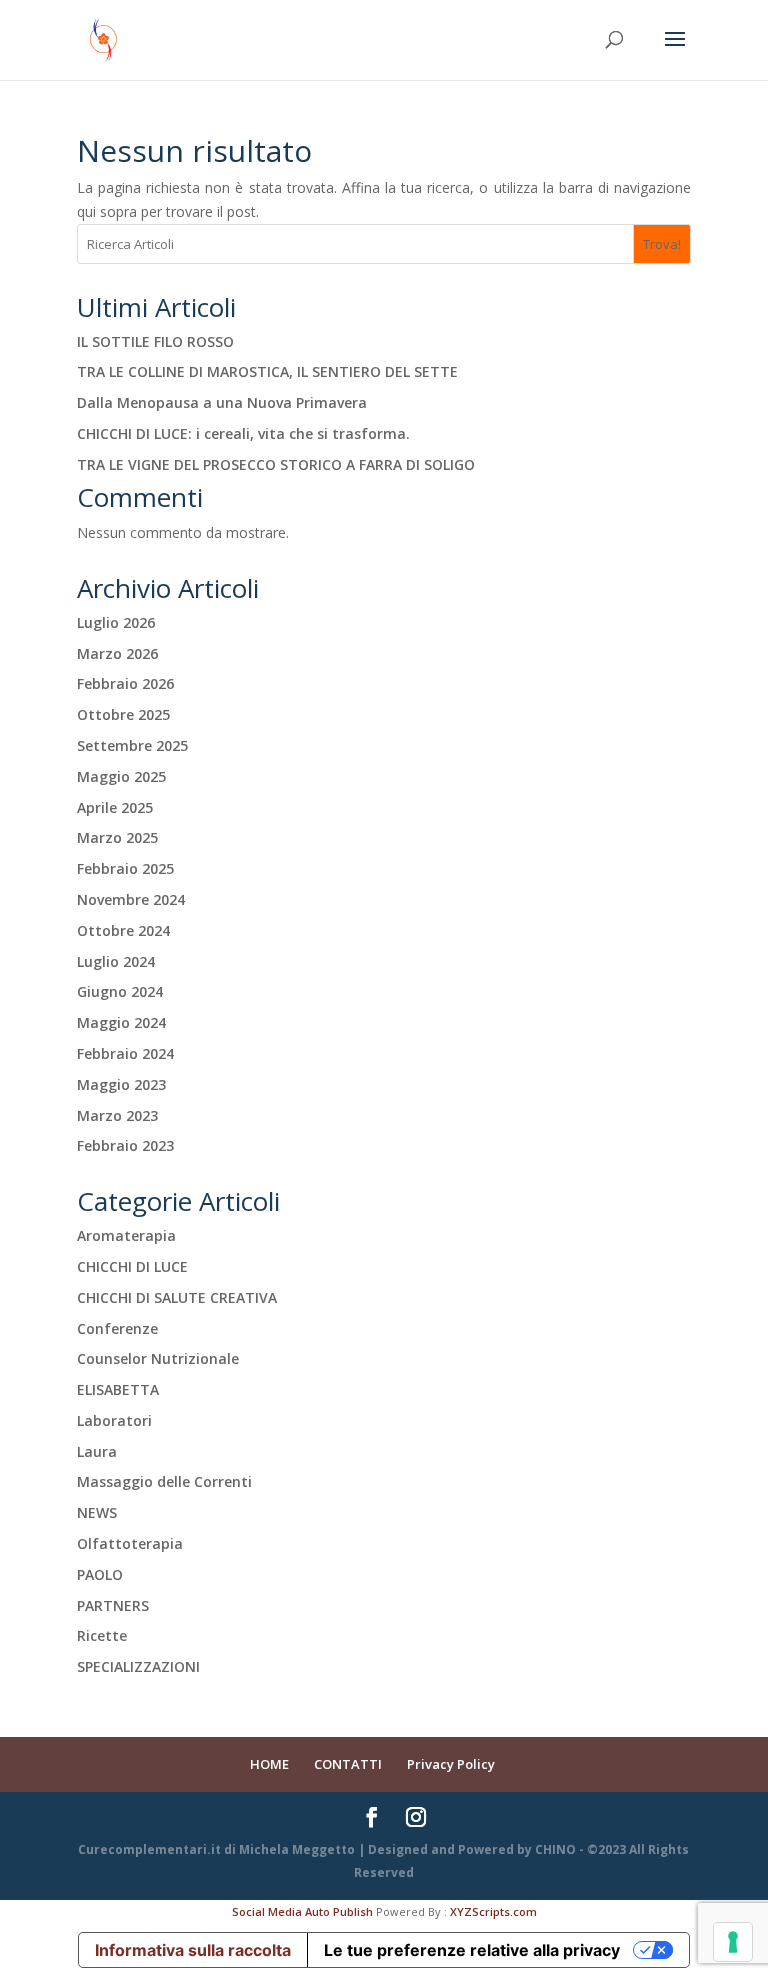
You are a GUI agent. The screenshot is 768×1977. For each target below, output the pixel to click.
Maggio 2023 (121, 1084)
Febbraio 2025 (125, 868)
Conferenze (117, 1328)
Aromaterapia (126, 1235)
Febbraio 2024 (125, 1053)
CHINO (555, 1849)
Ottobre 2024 (123, 930)
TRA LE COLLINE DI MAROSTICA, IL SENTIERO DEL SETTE (267, 371)
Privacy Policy (451, 1764)
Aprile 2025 (115, 807)
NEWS (97, 1512)
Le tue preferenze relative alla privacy (472, 1950)
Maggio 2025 (121, 776)
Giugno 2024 (120, 991)
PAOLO (100, 1574)
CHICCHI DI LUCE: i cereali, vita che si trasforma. (243, 433)
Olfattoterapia (130, 1543)
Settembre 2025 (132, 745)
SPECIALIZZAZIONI (138, 1666)
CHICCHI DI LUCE (132, 1266)
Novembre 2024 (131, 899)
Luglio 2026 (116, 622)
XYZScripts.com (493, 1911)
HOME (269, 1764)
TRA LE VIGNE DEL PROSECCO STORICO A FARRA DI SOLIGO (276, 464)
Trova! (662, 244)
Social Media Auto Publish (302, 1911)
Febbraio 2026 (125, 683)
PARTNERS (113, 1605)
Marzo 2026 (117, 653)
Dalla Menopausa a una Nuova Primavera (222, 402)
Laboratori (114, 1420)
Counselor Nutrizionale (158, 1358)
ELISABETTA (118, 1389)
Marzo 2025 (117, 837)
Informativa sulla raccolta (193, 1950)
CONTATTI (348, 1764)
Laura (97, 1451)
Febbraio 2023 (125, 1145)
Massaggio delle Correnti (164, 1481)
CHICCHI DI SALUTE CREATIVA (177, 1297)
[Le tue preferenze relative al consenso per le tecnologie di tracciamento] (733, 1942)
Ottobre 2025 (123, 714)
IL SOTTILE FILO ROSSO (155, 341)
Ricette (102, 1635)
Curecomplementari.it (149, 1849)
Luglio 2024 (116, 961)
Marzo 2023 (117, 1115)
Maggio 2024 (121, 1022)
